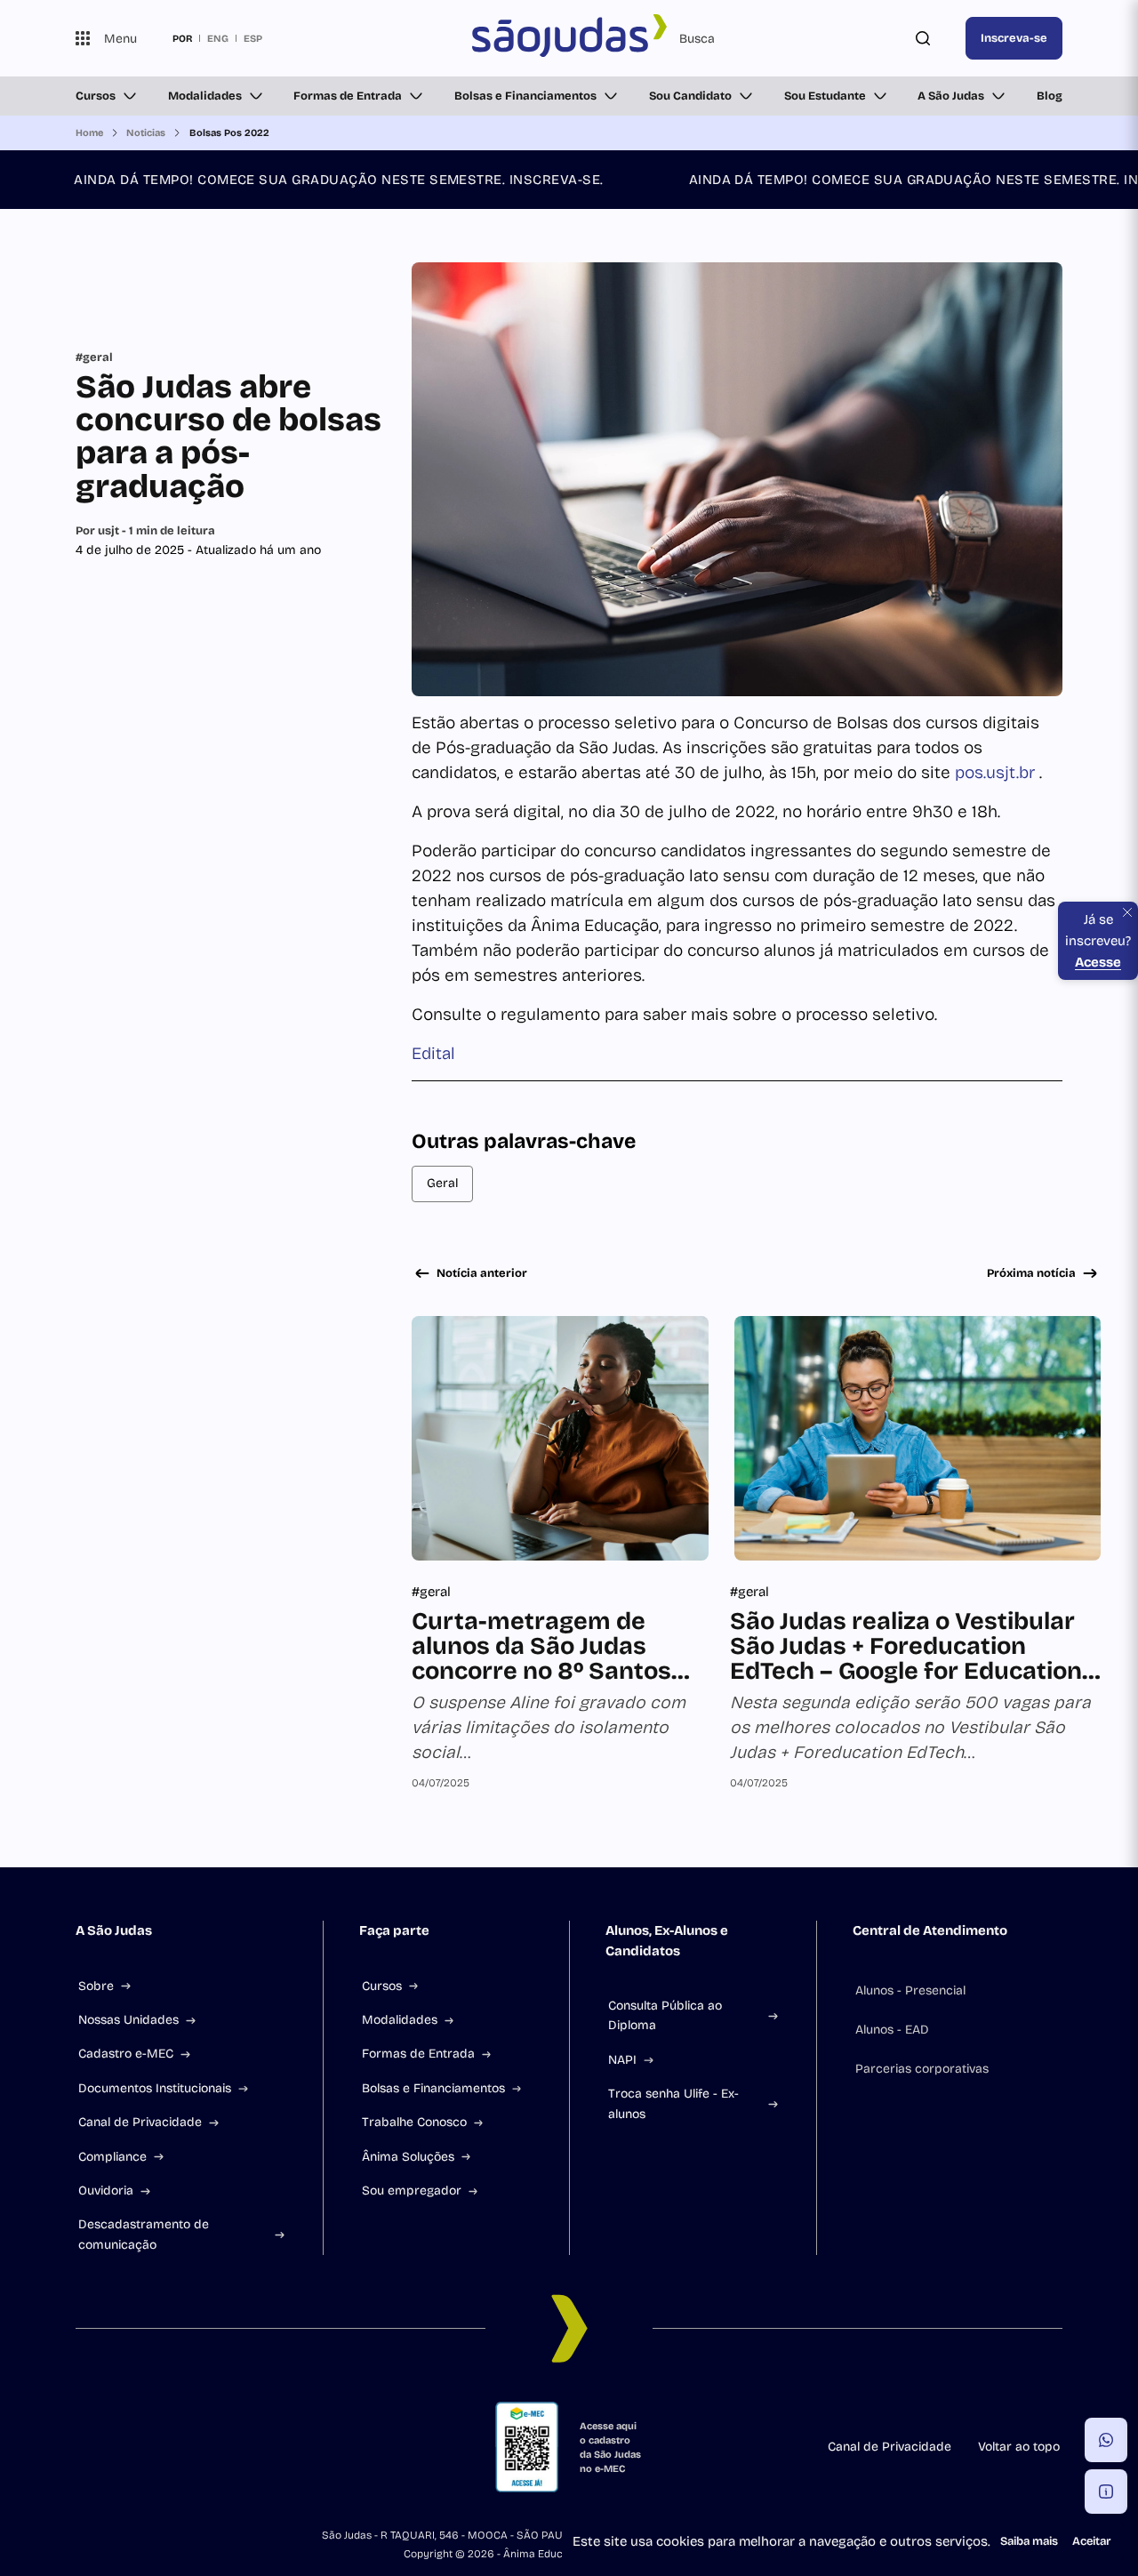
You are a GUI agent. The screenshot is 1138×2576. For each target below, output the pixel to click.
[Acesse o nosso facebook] (83, 2447)
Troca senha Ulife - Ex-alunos (673, 2103)
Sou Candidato (690, 96)
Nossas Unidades (128, 2020)
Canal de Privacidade (140, 2122)
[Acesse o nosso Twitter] (253, 2447)
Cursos (96, 96)
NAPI (622, 2060)
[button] (1106, 2440)
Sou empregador (412, 2191)
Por (145, 531)
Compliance (112, 2157)
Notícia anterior (482, 1273)
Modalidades (205, 96)
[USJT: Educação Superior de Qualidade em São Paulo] (569, 38)
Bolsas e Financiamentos (525, 96)
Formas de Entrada (348, 96)
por (182, 38)
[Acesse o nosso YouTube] (296, 2447)
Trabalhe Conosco (414, 2122)
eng (218, 38)
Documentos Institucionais (155, 2088)
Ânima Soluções (408, 2157)
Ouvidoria (106, 2191)
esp (253, 38)
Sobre (96, 1986)
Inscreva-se (1014, 38)
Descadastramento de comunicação (144, 2234)
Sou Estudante (825, 96)
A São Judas (951, 96)
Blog (1050, 96)
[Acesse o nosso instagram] (125, 2447)
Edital (433, 1053)
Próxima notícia (1031, 1273)
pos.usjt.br (997, 772)
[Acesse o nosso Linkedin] (168, 2447)
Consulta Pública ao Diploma (665, 2015)
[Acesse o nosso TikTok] (211, 2447)
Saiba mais (1029, 2541)
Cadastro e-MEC (126, 2054)
